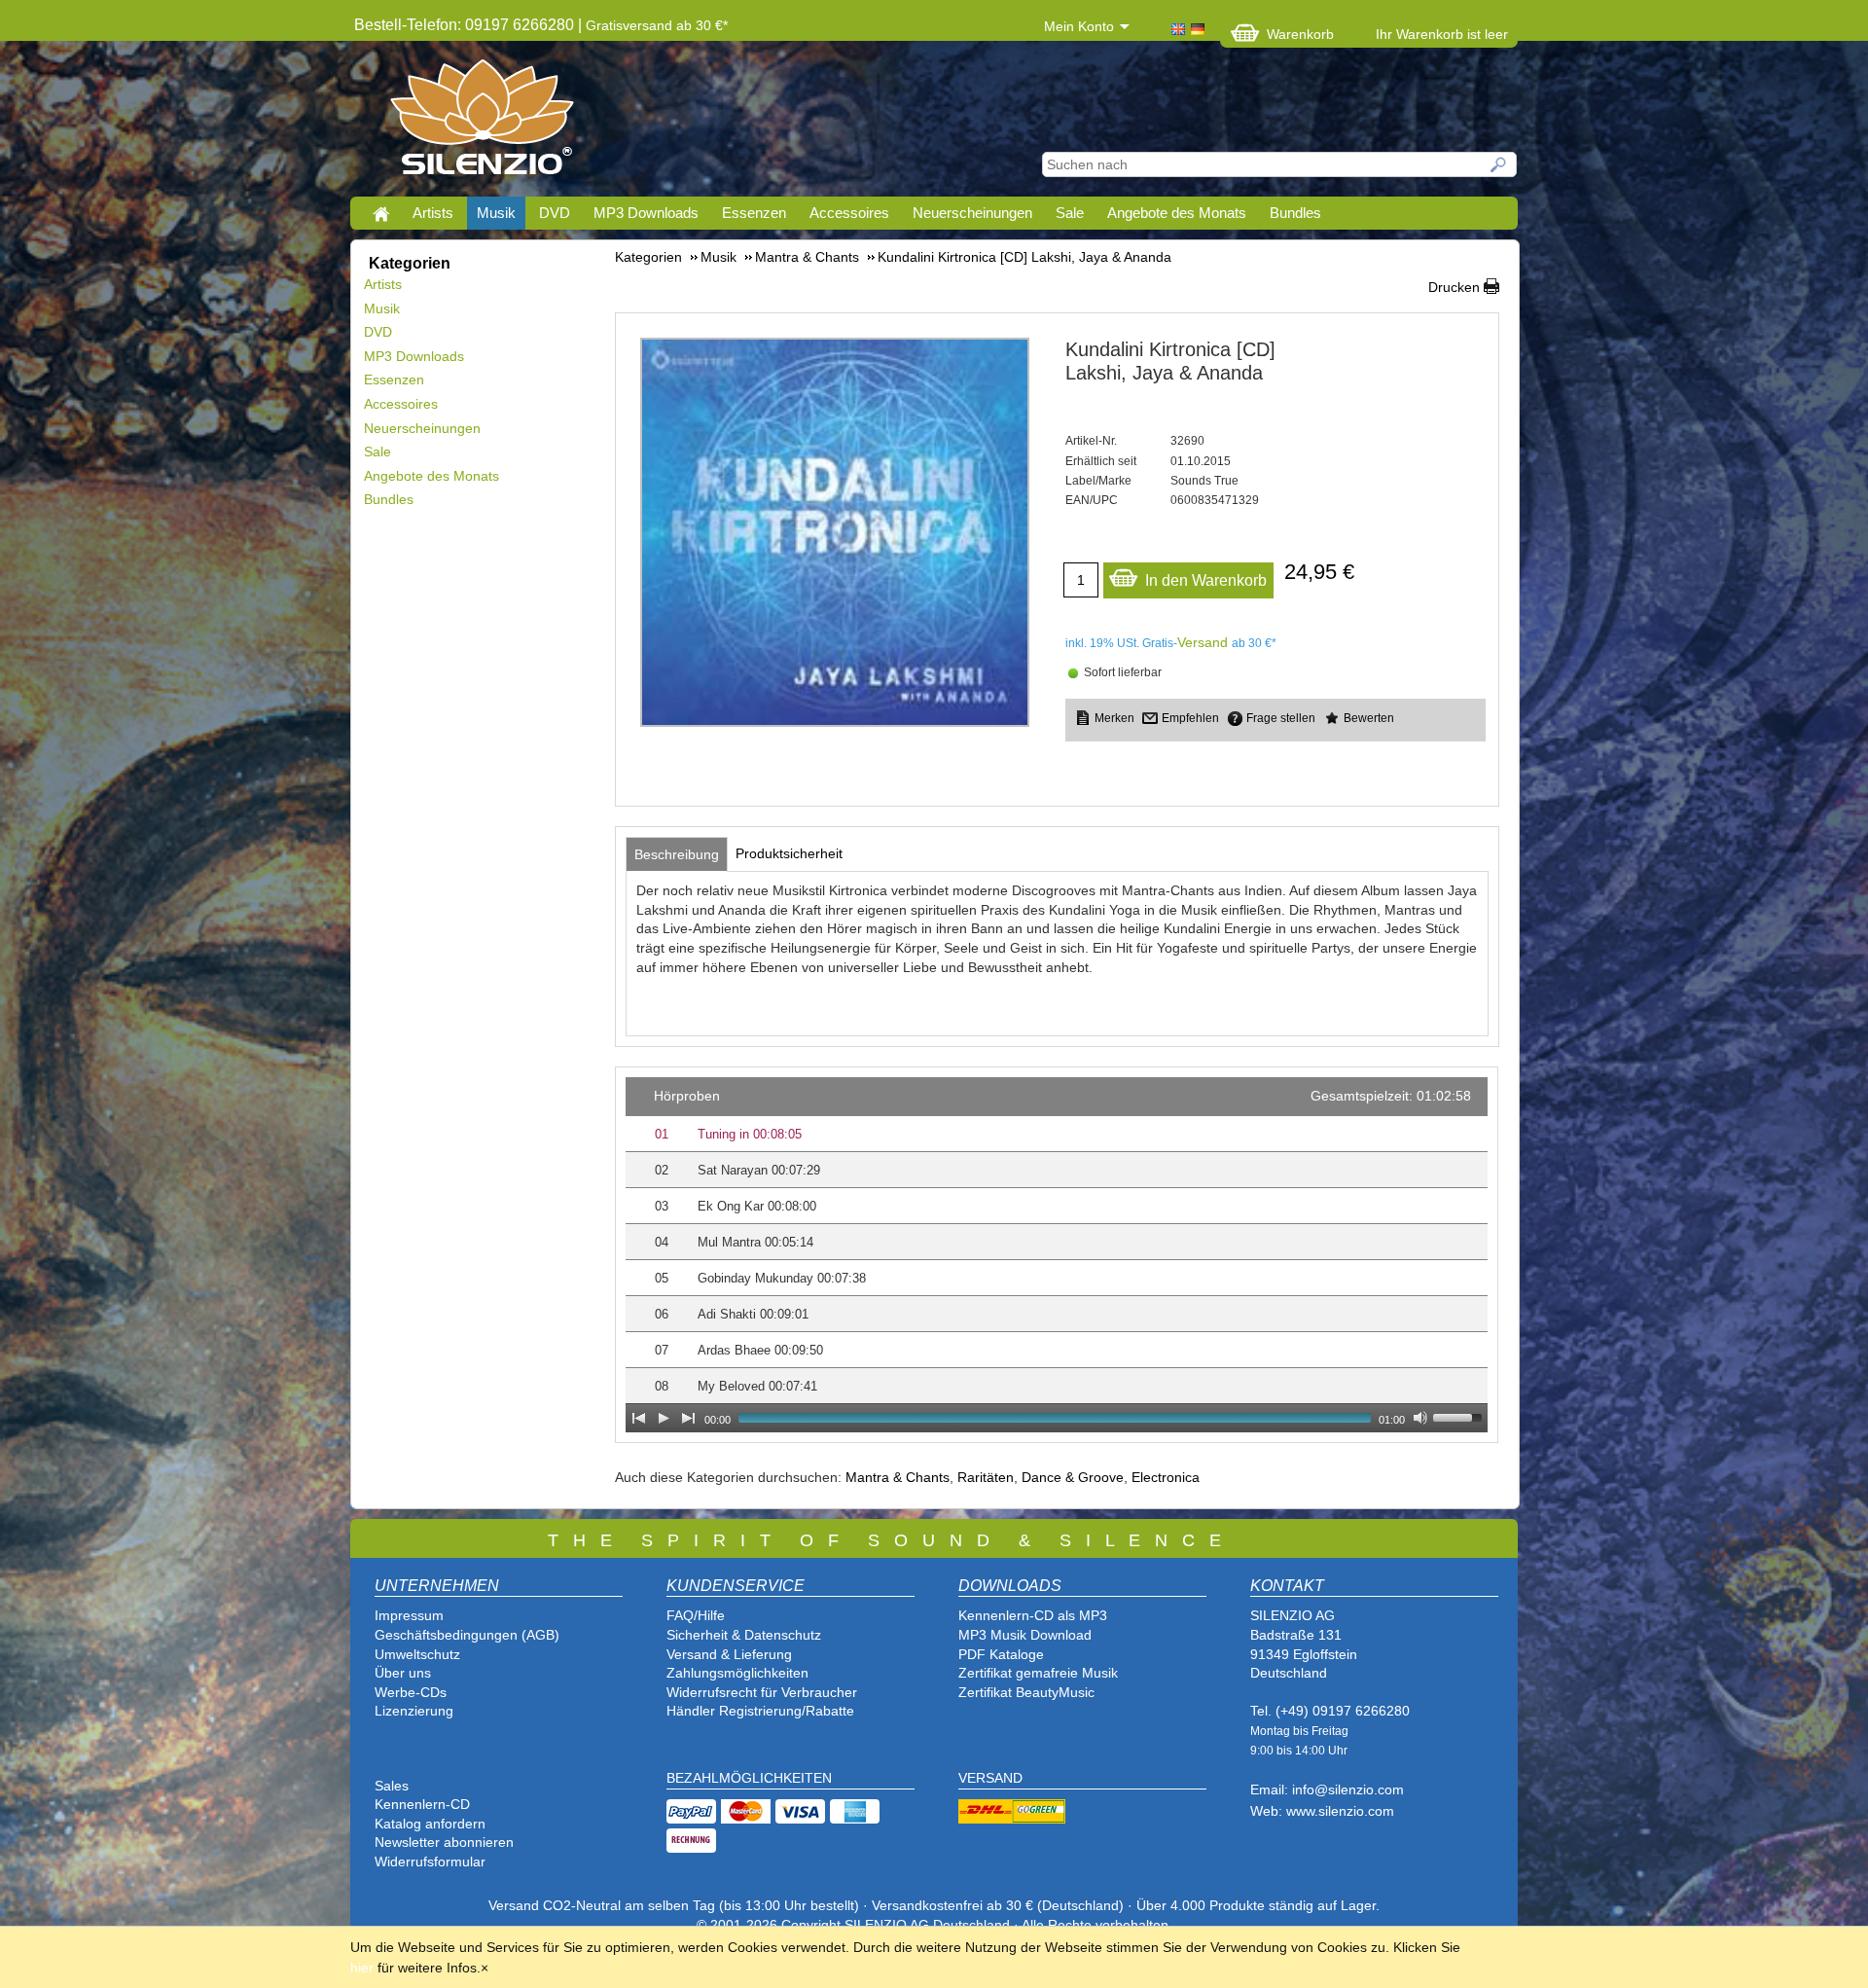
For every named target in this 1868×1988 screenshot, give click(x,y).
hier (362, 1968)
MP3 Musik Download (1025, 1635)
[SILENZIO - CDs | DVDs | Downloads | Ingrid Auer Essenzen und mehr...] (482, 123)
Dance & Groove (1073, 1477)
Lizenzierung (414, 1711)
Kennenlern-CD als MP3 (1033, 1615)
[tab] (677, 854)
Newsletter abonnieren (444, 1842)
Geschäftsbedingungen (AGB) (467, 1635)
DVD (555, 213)
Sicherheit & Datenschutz (744, 1635)
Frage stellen (1281, 718)
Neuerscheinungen (972, 213)
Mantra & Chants (898, 1477)
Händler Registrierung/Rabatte (760, 1711)
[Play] (664, 1418)
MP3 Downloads (646, 213)
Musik (496, 213)
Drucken (1454, 287)
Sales (392, 1786)
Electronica (1166, 1477)
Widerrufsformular (430, 1861)
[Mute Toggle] (1420, 1418)
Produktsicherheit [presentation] (789, 853)
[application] (1057, 1255)
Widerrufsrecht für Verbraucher (762, 1692)
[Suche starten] (1499, 164)
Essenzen (754, 213)
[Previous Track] (638, 1418)
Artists (433, 213)
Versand (1203, 642)
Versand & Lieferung (729, 1654)
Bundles (1295, 213)
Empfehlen (1190, 718)
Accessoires (849, 213)
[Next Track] (689, 1418)
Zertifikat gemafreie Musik (1038, 1673)
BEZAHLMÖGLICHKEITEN (749, 1778)
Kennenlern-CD (422, 1804)
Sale (1070, 213)
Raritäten (986, 1477)
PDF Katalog (997, 1654)
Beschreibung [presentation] (677, 854)
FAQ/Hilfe (696, 1615)
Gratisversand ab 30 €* (657, 25)
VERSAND (990, 1778)
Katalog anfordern (430, 1824)
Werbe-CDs (411, 1692)
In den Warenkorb (1206, 580)
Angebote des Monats (1177, 213)
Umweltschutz (417, 1654)
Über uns (403, 1673)
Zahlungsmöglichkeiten (737, 1673)
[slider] (1460, 1416)
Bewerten (1369, 718)
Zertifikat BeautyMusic (1026, 1692)
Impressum (409, 1615)
